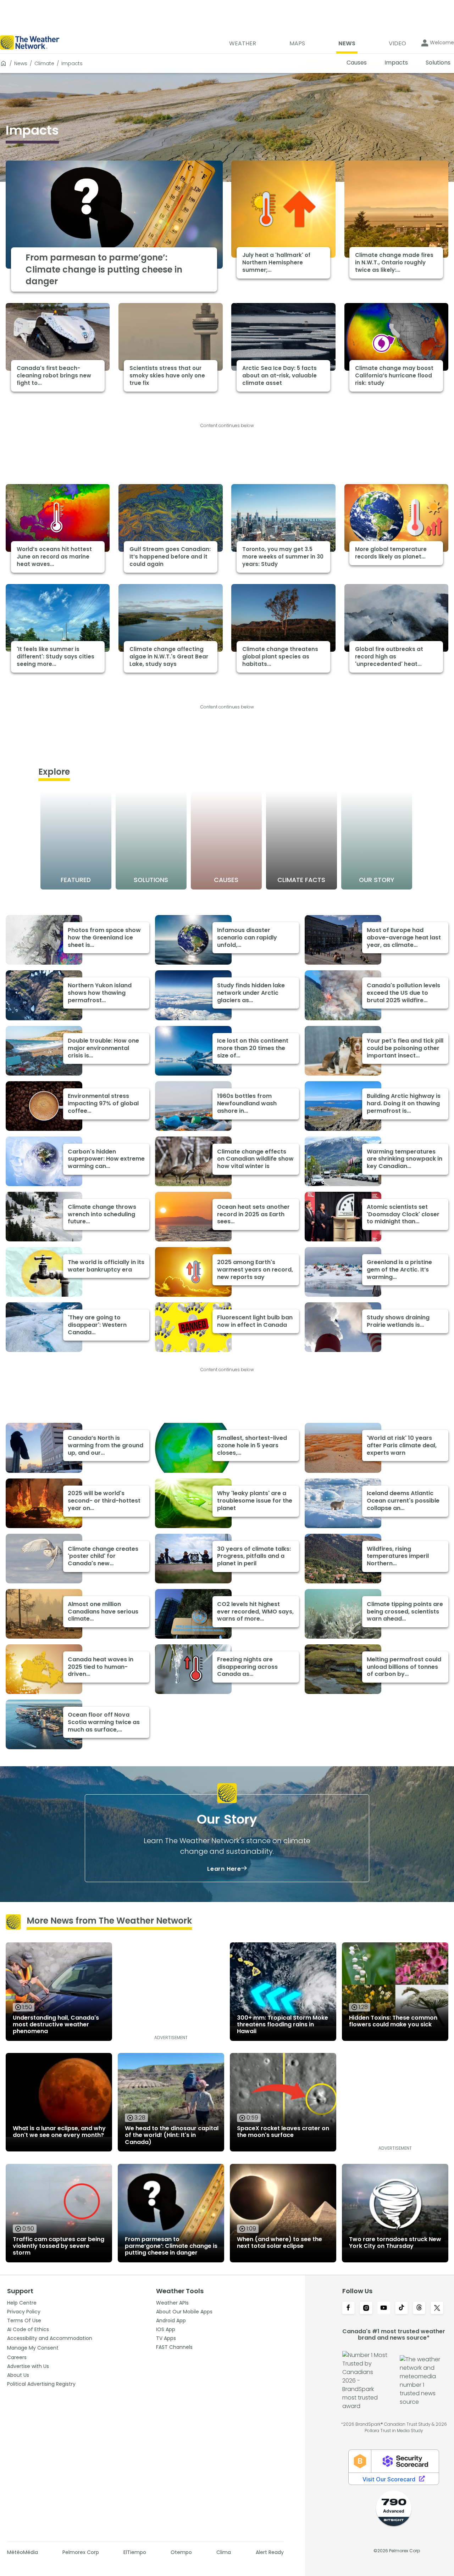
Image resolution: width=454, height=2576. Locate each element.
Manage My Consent (33, 2348)
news (21, 63)
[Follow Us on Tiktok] (402, 2308)
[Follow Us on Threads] (419, 2308)
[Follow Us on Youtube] (384, 2308)
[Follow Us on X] (437, 2308)
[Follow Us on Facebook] (348, 2308)
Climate (44, 63)
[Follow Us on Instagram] (366, 2308)
